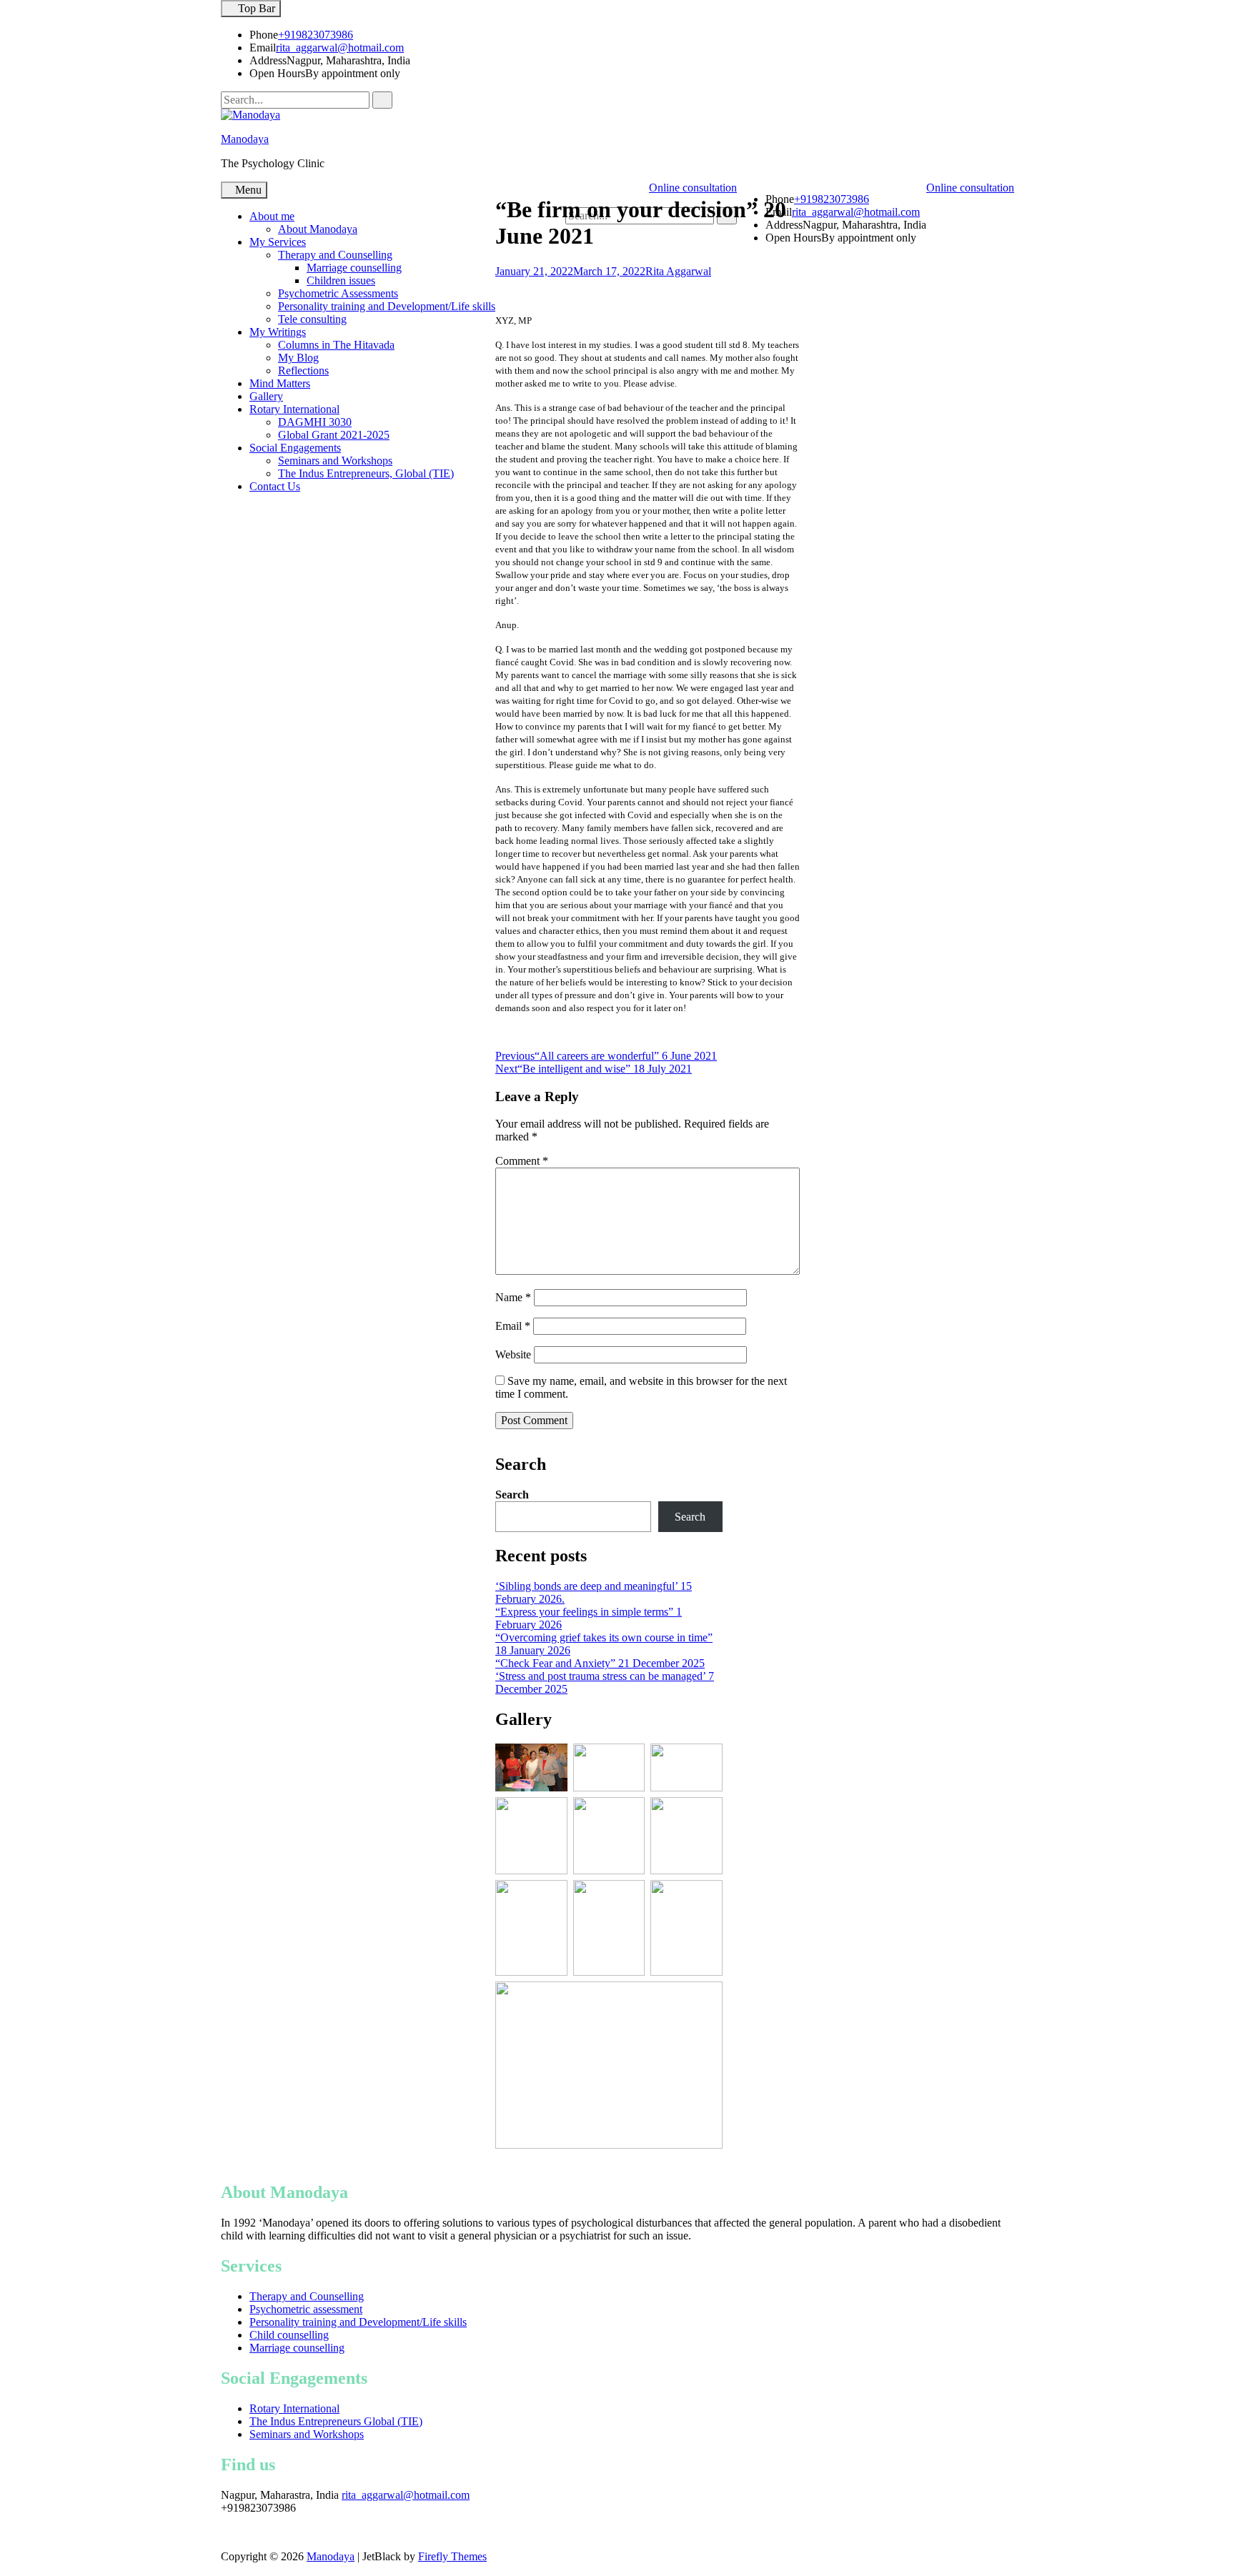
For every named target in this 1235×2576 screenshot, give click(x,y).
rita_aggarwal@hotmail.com (340, 48)
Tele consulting (312, 319)
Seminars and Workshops (335, 461)
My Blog (298, 358)
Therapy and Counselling (335, 255)
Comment (522, 1161)
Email (513, 1326)
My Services (278, 242)
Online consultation (970, 188)
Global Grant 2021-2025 (334, 435)
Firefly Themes (452, 2556)
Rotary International (294, 409)
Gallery (266, 396)
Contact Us (275, 486)
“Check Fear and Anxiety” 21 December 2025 (600, 1663)
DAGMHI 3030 (315, 422)
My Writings (278, 332)
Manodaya (245, 139)
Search (512, 1495)
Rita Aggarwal (678, 271)
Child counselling (289, 2335)
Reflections (303, 371)
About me (272, 216)
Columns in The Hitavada (336, 345)
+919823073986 (316, 35)
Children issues (341, 280)
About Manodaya (318, 229)
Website (513, 1354)
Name (513, 1297)
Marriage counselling (354, 268)
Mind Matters (280, 383)
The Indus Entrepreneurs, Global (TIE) (366, 473)
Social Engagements (295, 448)
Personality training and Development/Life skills (387, 306)
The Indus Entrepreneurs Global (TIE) (336, 2421)
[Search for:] (297, 100)
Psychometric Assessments (338, 293)
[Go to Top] (4, 2569)
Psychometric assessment (306, 2309)
